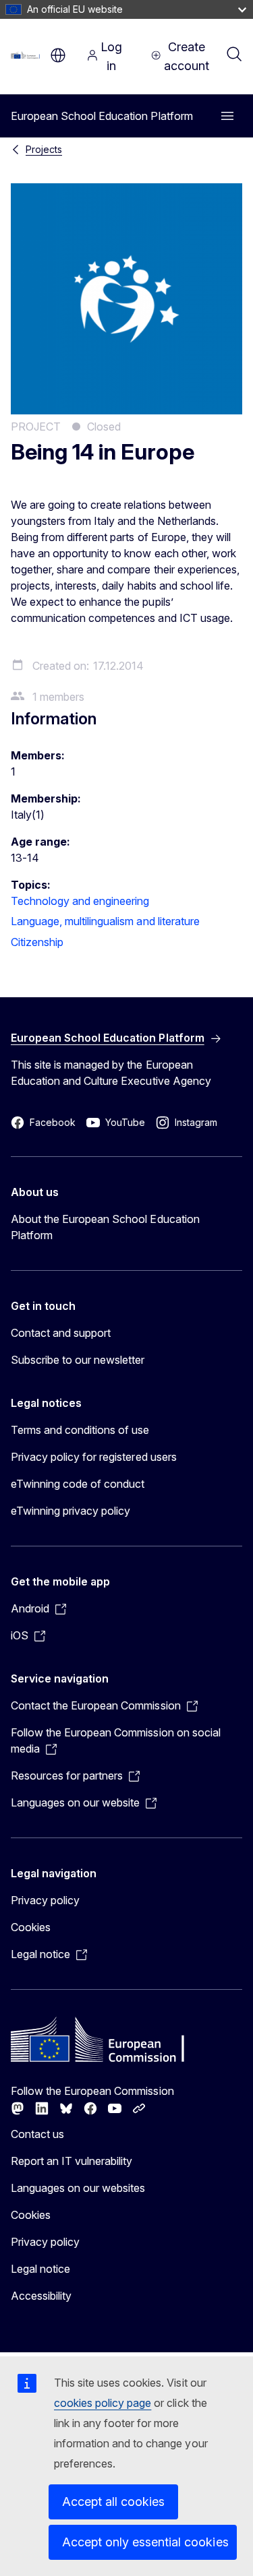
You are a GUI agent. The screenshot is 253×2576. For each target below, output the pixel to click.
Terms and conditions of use (80, 1430)
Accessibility (41, 2296)
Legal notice (40, 2269)
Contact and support (61, 1333)
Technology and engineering (80, 901)
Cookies (31, 1927)
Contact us (37, 2134)
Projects (44, 149)
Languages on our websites (78, 2188)
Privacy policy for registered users (94, 1457)
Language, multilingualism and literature (105, 921)
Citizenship (37, 942)
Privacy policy (45, 1900)
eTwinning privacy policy (71, 1511)
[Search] (234, 55)
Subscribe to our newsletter (78, 1360)
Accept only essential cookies (145, 2542)
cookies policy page (103, 2403)
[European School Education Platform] (27, 55)
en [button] (58, 55)
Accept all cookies (113, 2502)
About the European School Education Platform (105, 1227)
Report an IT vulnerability (72, 2161)
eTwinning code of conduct (78, 1484)
